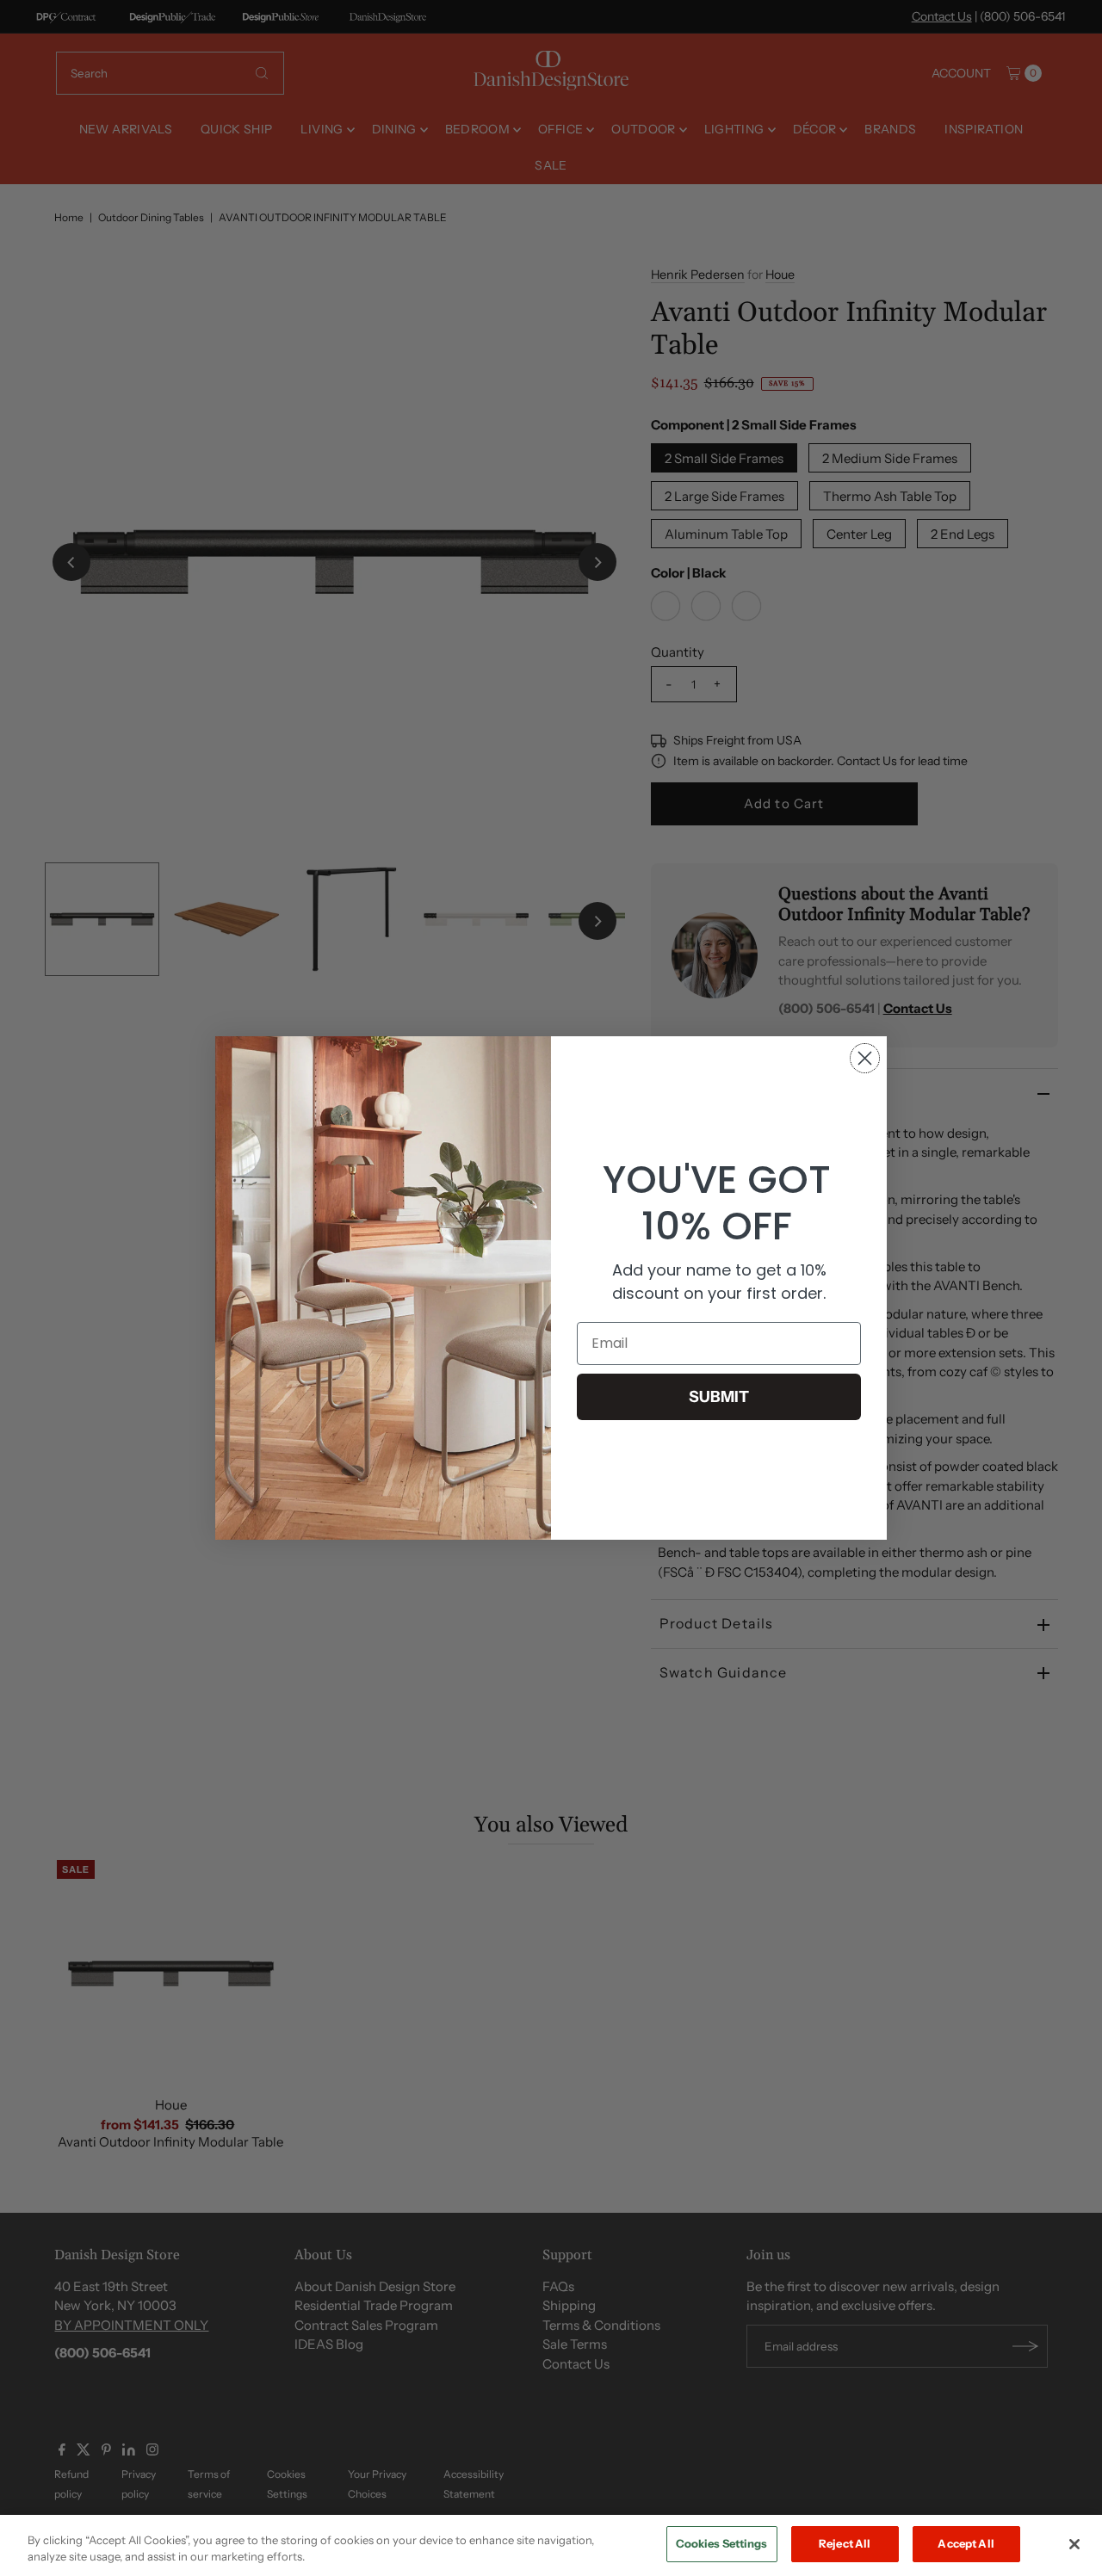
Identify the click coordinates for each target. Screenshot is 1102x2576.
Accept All (966, 2543)
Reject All (845, 2543)
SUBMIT (719, 1397)
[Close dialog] (865, 1058)
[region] (551, 2545)
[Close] (1074, 2544)
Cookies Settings (722, 2543)
